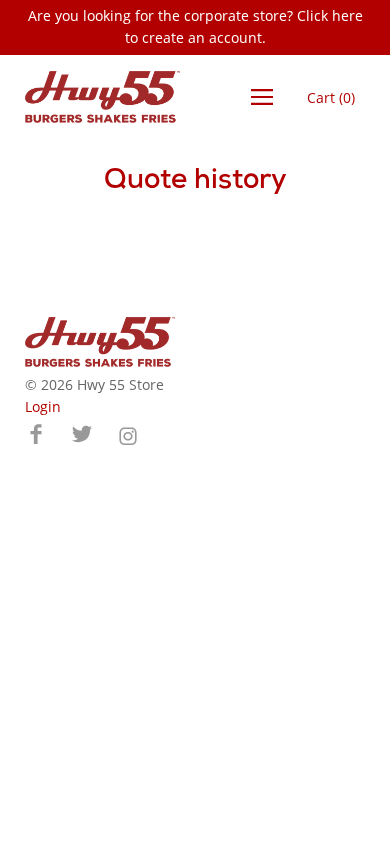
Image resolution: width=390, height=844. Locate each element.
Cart (331, 97)
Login (43, 406)
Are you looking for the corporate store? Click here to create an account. (195, 26)
